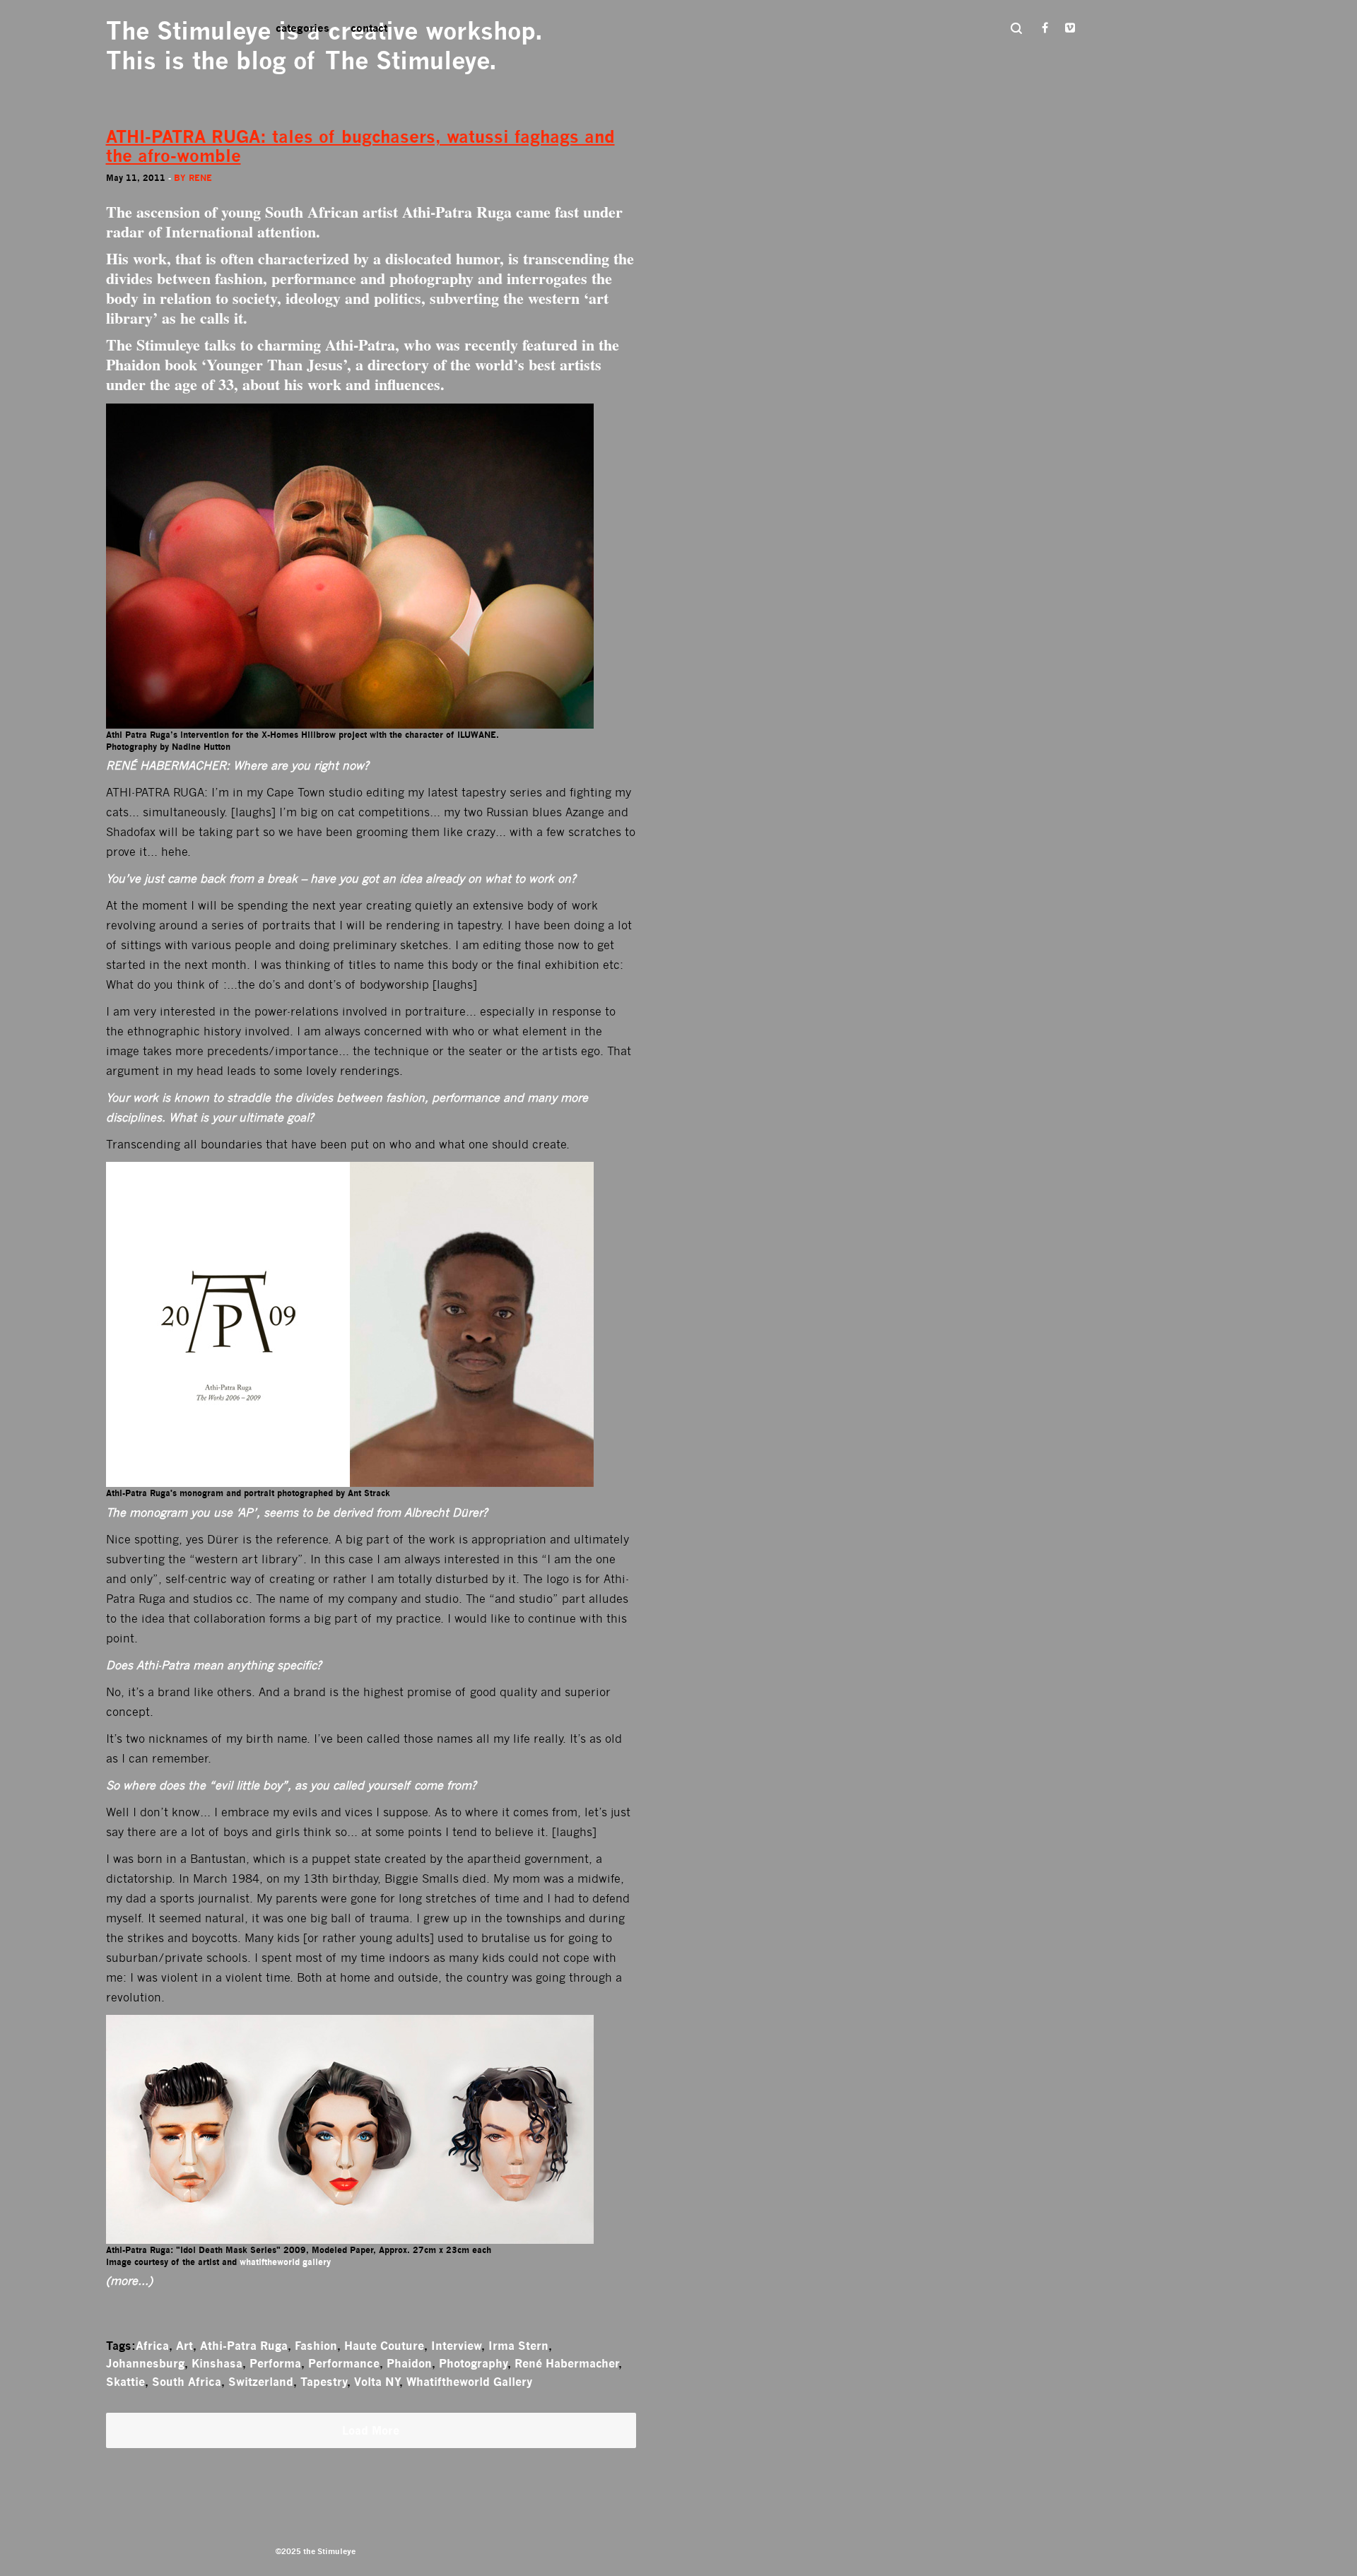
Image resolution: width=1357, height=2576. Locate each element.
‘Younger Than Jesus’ (274, 364)
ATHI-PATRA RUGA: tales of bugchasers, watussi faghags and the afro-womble (360, 146)
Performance (344, 2363)
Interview (456, 2346)
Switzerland (261, 2382)
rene (200, 178)
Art (184, 2346)
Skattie (125, 2382)
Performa (275, 2363)
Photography (473, 2363)
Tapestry (324, 2382)
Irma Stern (518, 2346)
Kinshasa (217, 2363)
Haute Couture (384, 2346)
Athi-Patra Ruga (244, 2346)
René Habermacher (566, 2363)
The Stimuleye (188, 31)
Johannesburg (145, 2363)
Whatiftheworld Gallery (469, 2382)
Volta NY (377, 2382)
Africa (152, 2346)
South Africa (187, 2382)
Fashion (316, 2346)
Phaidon (409, 2363)
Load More (371, 2430)
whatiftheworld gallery (285, 2262)
